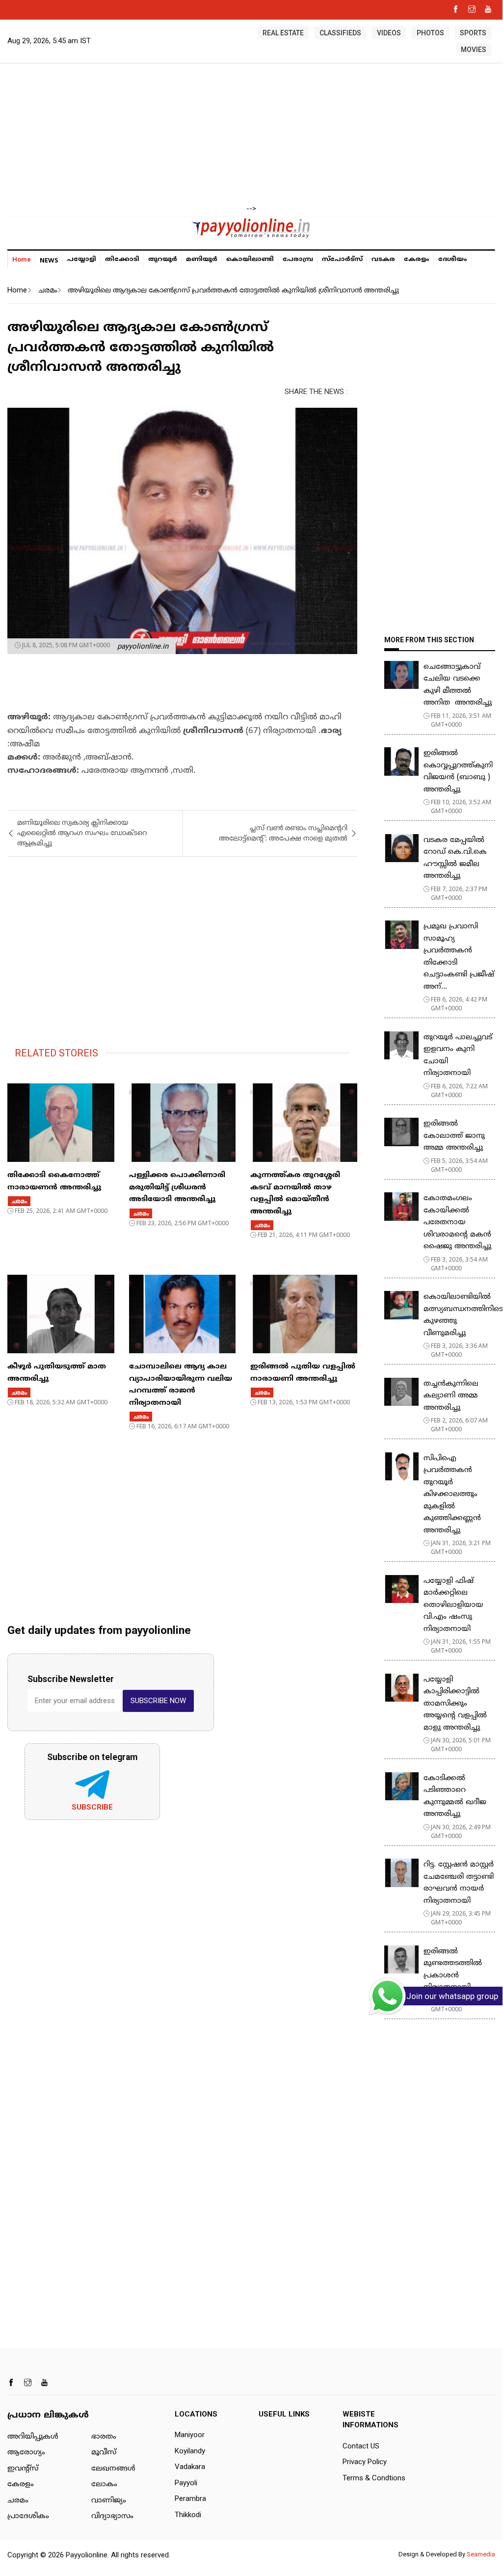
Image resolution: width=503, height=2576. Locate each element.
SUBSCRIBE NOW (158, 1701)
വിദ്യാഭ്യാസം (112, 2516)
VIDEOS (389, 33)
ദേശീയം (453, 260)
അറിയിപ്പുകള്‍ (33, 2437)
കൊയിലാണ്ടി (250, 260)
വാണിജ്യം (109, 2501)
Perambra (190, 2498)
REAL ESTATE (283, 33)
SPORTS (473, 33)
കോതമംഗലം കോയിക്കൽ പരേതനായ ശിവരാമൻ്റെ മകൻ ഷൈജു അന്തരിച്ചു (457, 1222)
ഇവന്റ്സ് (23, 2469)
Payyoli (186, 2483)
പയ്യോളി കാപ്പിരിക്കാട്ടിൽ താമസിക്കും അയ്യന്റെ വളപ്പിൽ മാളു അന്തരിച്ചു (455, 1704)
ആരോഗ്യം (26, 2453)
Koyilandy (190, 2451)
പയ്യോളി (82, 260)
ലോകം (104, 2484)
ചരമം (47, 290)
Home (22, 259)
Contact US (361, 2446)
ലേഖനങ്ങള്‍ (113, 2469)
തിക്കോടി (122, 260)
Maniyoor (190, 2435)
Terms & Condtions (374, 2478)
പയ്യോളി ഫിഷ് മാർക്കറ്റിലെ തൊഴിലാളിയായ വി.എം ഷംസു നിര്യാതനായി (453, 1605)
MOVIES (474, 50)
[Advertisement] (251, 134)
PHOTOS (430, 33)
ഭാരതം (104, 2437)
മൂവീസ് (104, 2453)
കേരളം (417, 260)
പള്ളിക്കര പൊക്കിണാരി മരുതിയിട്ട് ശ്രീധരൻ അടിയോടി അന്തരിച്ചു (177, 1187)
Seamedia (481, 2554)
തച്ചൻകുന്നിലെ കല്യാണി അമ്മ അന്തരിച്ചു (451, 1396)
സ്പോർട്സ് (342, 260)
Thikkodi (188, 2515)
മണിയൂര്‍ (202, 260)
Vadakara (190, 2467)
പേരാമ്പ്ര (298, 260)
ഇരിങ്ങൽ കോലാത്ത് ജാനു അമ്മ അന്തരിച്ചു (454, 1136)
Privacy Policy (365, 2462)
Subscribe (92, 1807)
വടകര (383, 260)
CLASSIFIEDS (340, 33)
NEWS (49, 260)
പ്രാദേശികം (28, 2516)
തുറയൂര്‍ (163, 260)
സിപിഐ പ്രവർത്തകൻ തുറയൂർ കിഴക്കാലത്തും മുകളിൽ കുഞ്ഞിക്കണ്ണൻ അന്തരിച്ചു (452, 1495)
